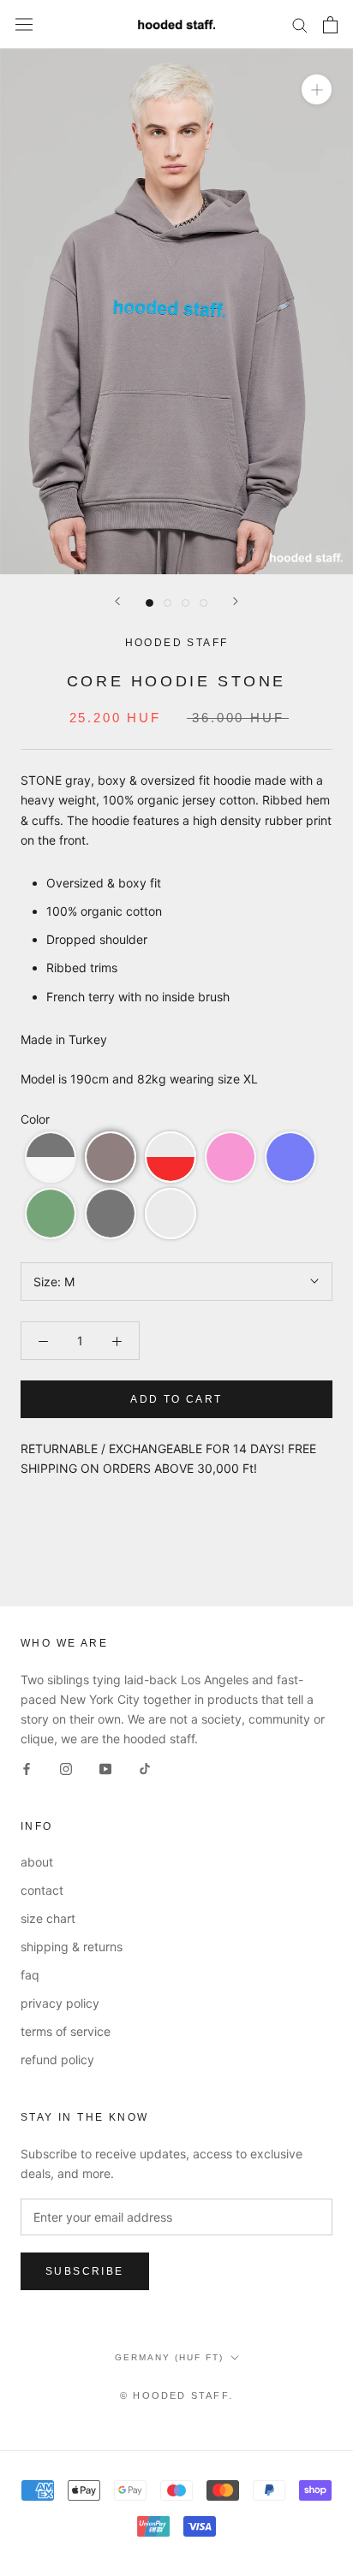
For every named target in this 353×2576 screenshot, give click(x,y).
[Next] (236, 601)
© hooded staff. (176, 2395)
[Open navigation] (24, 25)
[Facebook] (27, 1768)
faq (30, 1975)
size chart (48, 1918)
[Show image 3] (185, 603)
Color (35, 1119)
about (37, 1862)
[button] (51, 1157)
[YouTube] (105, 1768)
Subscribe (85, 2271)
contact (42, 1890)
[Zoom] (317, 89)
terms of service (66, 2031)
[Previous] (117, 601)
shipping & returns (72, 1947)
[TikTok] (145, 1768)
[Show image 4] (203, 603)
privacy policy (60, 2003)
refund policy (57, 2060)
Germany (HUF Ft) (169, 2357)
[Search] (300, 24)
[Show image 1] (150, 603)
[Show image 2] (168, 603)
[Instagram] (66, 1768)
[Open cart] (330, 25)
